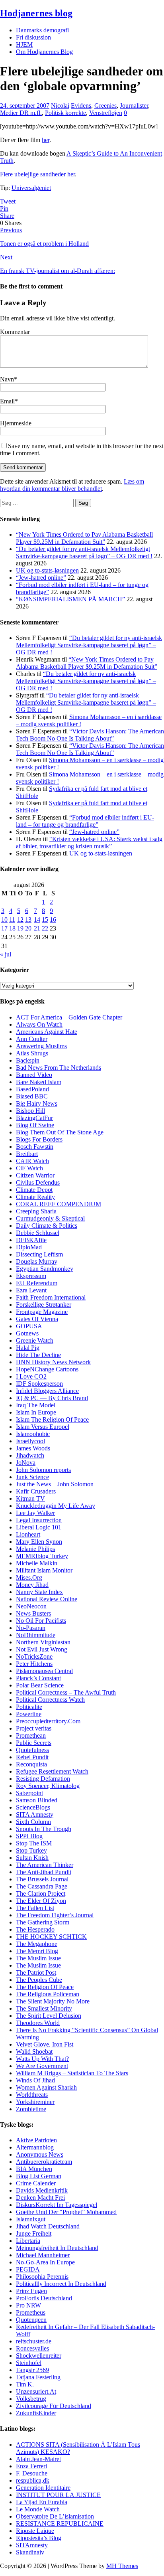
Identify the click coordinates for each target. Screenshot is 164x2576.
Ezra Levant (31, 1290)
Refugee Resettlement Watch (52, 1771)
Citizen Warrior (35, 1175)
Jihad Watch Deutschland (48, 2226)
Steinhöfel (29, 2363)
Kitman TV (30, 1498)
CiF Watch (29, 1168)
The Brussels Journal (42, 1879)
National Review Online (47, 1599)
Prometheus (31, 2312)
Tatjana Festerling (38, 2377)
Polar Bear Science (40, 1685)
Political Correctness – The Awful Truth (66, 1692)
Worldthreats (32, 2095)
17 (4, 928)
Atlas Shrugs (32, 1053)
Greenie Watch (35, 1340)
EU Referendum (37, 1283)
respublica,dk (33, 2480)
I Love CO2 (31, 1376)
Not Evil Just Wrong (42, 1649)
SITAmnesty (32, 2545)
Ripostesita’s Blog (39, 2538)
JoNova (26, 1463)
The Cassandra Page (42, 1886)
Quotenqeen (31, 2320)
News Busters (33, 1613)
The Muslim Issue (38, 1958)
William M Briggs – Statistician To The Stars (72, 2073)
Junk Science (32, 1477)
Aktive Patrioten (36, 2140)
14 (37, 920)
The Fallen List (35, 1908)
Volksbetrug (31, 2399)
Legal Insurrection (39, 1520)
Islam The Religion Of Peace (52, 1419)
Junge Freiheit (34, 2233)
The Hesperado (35, 1929)
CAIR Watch (32, 1161)
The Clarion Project (41, 1893)
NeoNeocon (31, 1606)
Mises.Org (29, 1577)
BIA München (34, 2169)
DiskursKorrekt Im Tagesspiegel (57, 2205)
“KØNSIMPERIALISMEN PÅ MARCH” (70, 599)
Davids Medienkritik (42, 2190)
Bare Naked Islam (39, 1082)
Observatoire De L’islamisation (55, 2516)
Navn (7, 379)
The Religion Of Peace (45, 1987)
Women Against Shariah (46, 2087)
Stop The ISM (34, 1843)
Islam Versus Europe (42, 1427)
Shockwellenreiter (39, 2356)
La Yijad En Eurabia (42, 2502)
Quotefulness (32, 1750)
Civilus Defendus (38, 1182)
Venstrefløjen (106, 113)
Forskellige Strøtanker (44, 1305)
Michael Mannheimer (43, 2255)
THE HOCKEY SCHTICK (51, 1937)
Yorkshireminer (35, 2102)
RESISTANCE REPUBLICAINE (60, 2524)
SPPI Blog (29, 1836)
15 (45, 920)
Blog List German (39, 2176)
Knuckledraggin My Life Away (56, 1506)
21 (37, 928)
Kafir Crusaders (36, 1491)
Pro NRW (28, 2305)
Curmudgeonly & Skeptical (50, 1218)
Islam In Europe (36, 1412)
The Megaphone (37, 1944)
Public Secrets (34, 1743)
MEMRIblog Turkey (42, 1556)
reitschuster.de (34, 2341)
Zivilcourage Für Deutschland (54, 2406)
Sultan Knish (32, 1858)
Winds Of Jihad (35, 2080)
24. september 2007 (25, 106)
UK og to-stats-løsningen (47, 570)
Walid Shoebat (34, 2052)
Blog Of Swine (35, 1125)
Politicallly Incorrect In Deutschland (61, 2284)
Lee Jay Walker (35, 1513)
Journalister (134, 106)
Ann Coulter (32, 1039)
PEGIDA (28, 2269)
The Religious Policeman (48, 1994)
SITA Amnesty (35, 1814)
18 (12, 928)
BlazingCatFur (34, 1118)
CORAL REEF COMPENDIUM (59, 1204)
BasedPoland (32, 1089)
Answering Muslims (41, 1046)
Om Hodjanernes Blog (44, 52)
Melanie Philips (35, 1549)
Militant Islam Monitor (44, 1570)
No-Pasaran (31, 1628)
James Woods (33, 1448)
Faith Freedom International (51, 1297)
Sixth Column (33, 1822)
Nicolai (60, 106)
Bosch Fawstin (35, 1147)
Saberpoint (29, 1793)
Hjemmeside (16, 423)
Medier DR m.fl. (21, 113)
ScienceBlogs (33, 1807)
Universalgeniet (31, 188)
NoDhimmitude (36, 1635)
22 (45, 928)
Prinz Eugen (31, 2291)
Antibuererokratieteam (44, 2162)
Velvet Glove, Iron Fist (45, 2044)
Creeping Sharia (36, 1211)
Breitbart (27, 1154)
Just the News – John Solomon (55, 1484)
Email (7, 401)
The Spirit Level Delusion (49, 2016)
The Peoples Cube (39, 1980)
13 (28, 920)
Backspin (28, 1060)
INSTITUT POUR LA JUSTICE (58, 2495)
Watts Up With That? (42, 2059)
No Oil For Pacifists (41, 1621)
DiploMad (29, 1247)
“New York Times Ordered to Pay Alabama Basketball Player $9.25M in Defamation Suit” (84, 538)
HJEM (24, 44)
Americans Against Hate (47, 1032)
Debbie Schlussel (38, 1233)
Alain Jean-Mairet (38, 2459)
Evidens (81, 106)
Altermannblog (35, 2147)
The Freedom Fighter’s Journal (55, 1915)
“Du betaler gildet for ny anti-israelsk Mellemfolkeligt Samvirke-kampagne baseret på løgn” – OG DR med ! (84, 552)
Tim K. (25, 2384)
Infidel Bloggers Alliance (47, 1391)
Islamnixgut (31, 2219)
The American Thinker (45, 1865)
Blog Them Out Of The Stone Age (60, 1132)
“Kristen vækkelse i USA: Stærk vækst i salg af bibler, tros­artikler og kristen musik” (89, 843)
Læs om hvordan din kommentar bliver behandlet (72, 485)
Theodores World (38, 2023)
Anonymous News (40, 2154)
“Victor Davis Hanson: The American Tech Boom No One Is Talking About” (90, 735)
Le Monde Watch (38, 2509)
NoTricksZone (34, 1656)
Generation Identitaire (43, 2488)
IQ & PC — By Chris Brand (52, 1398)
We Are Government (42, 2066)
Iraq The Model (36, 1405)
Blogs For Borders (39, 1139)
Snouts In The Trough (44, 1829)
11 (12, 920)
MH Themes (122, 2566)
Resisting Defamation (43, 1779)
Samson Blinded (37, 1800)
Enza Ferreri (31, 2466)
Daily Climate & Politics (47, 1226)
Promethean (31, 1735)
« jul (6, 954)
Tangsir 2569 (32, 2370)
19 (20, 928)
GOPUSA (29, 1326)
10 (4, 920)
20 (28, 928)
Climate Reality (35, 1197)
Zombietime (31, 2109)
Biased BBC (32, 1096)
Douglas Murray (37, 1261)
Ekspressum (31, 1276)
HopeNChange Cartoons (47, 1369)
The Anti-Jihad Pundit (44, 1872)
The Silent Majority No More (53, 2001)
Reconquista (31, 1764)
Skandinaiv (30, 2552)
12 (20, 920)
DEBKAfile (31, 1240)
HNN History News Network (53, 1362)
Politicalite (29, 1707)
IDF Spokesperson (39, 1384)
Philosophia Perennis (42, 2277)
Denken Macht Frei (40, 2198)
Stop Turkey (31, 1850)
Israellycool (30, 1441)
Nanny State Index (39, 1592)
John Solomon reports (43, 1470)
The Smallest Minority (44, 2008)
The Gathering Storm (43, 1922)
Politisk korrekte (65, 113)
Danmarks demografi (42, 30)
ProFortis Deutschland (44, 2298)
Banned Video (34, 1075)
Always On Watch (39, 1024)
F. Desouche (32, 2473)
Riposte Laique (35, 2531)
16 (53, 920)
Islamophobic (33, 1434)
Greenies (105, 106)
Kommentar (15, 332)
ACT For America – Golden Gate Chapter (69, 1017)
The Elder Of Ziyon (41, 1901)
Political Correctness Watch (50, 1700)
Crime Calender (36, 2183)
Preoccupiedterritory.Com (48, 1721)
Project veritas (34, 1728)
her (46, 140)
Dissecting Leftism (39, 1254)
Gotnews (27, 1333)
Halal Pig (28, 1348)
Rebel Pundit (32, 1757)
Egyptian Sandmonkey (45, 1269)
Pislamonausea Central (44, 1671)
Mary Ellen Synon (39, 1542)
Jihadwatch (30, 1455)
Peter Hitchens (34, 1664)
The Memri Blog (37, 1951)
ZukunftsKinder (36, 2413)
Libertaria (28, 2241)
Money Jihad (32, 1585)
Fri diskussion (33, 37)
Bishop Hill (30, 1111)
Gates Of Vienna (37, 1319)
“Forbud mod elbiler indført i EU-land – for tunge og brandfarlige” (85, 821)
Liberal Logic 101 (39, 1527)
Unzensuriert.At (36, 2391)
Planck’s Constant (38, 1678)
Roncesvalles (32, 2348)
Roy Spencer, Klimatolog (48, 1786)
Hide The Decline (38, 1355)
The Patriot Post (36, 1972)
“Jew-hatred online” (41, 578)
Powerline (29, 1714)
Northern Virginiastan (43, 1642)
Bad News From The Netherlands (59, 1068)
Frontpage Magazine (42, 1312)
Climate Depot (34, 1190)
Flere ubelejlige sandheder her (37, 174)
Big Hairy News (37, 1103)
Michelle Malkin (37, 1563)
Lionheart (28, 1534)
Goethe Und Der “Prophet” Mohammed (66, 2212)
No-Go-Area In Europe (45, 2262)
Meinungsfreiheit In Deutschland (57, 2248)
